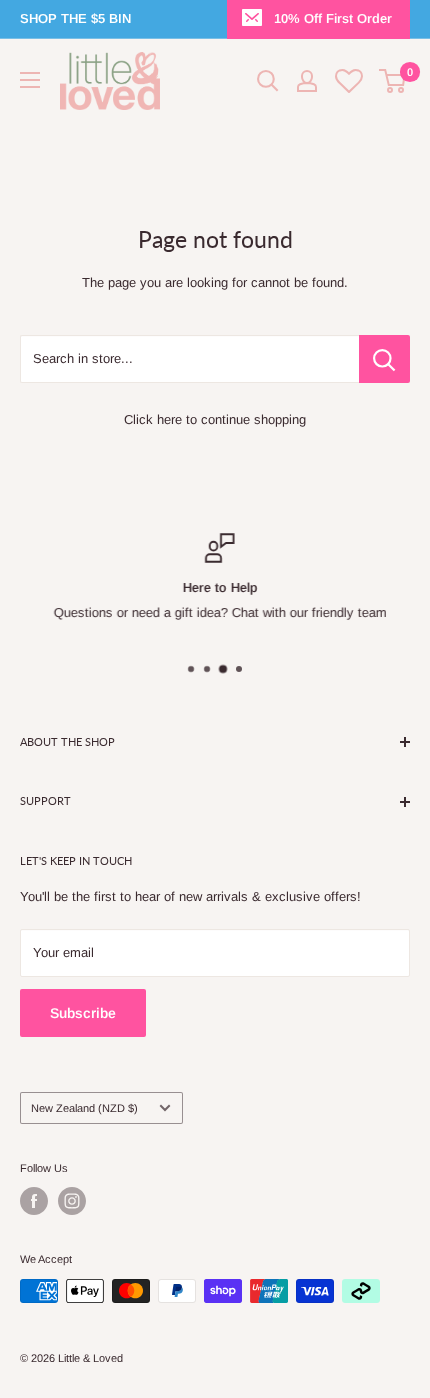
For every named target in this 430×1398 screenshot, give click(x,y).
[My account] (307, 81)
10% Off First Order (333, 18)
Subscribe (83, 1013)
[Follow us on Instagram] (72, 1201)
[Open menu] (30, 80)
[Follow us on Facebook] (34, 1201)
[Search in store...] (384, 359)
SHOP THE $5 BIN (75, 18)
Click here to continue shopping (215, 419)
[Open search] (268, 81)
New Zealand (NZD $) (84, 1108)
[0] (393, 81)
